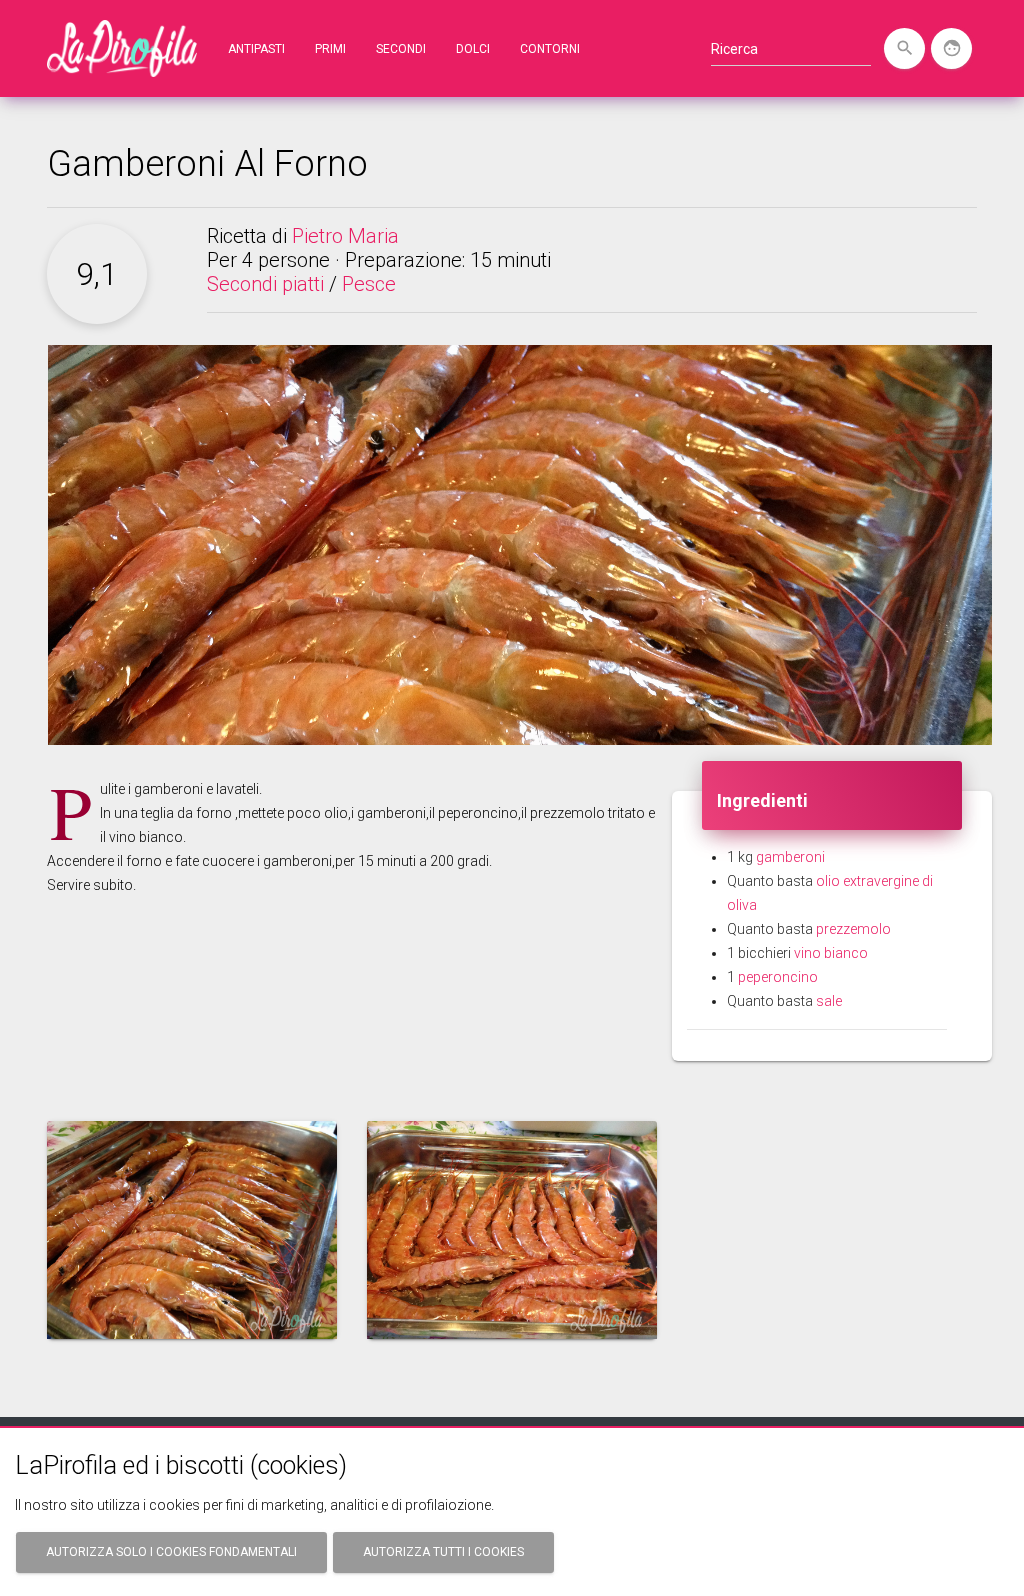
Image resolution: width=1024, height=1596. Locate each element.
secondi (401, 49)
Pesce (369, 284)
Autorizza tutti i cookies (443, 1552)
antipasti (256, 49)
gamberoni (790, 857)
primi (330, 49)
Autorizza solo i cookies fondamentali (171, 1552)
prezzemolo (853, 929)
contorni (550, 49)
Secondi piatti (265, 284)
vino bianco (831, 953)
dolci (473, 49)
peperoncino (778, 977)
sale (829, 1001)
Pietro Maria (345, 236)
